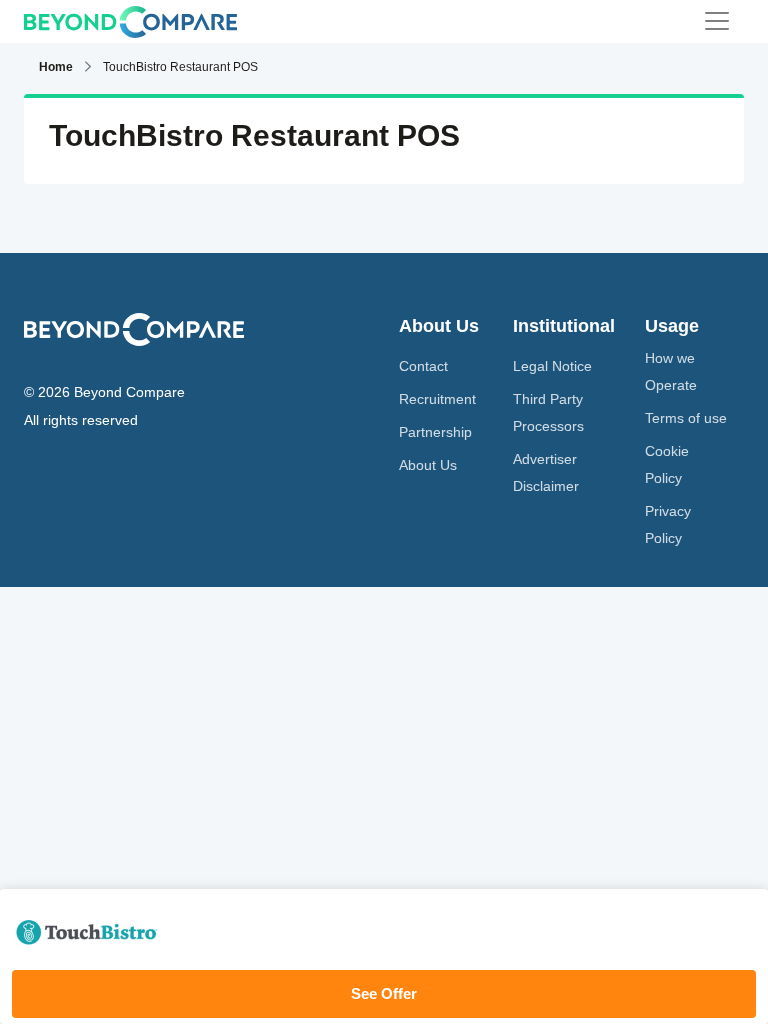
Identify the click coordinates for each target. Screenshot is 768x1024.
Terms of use (686, 418)
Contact (423, 366)
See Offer (384, 993)
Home (56, 67)
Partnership (435, 432)
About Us (428, 465)
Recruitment (437, 399)
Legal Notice (552, 366)
